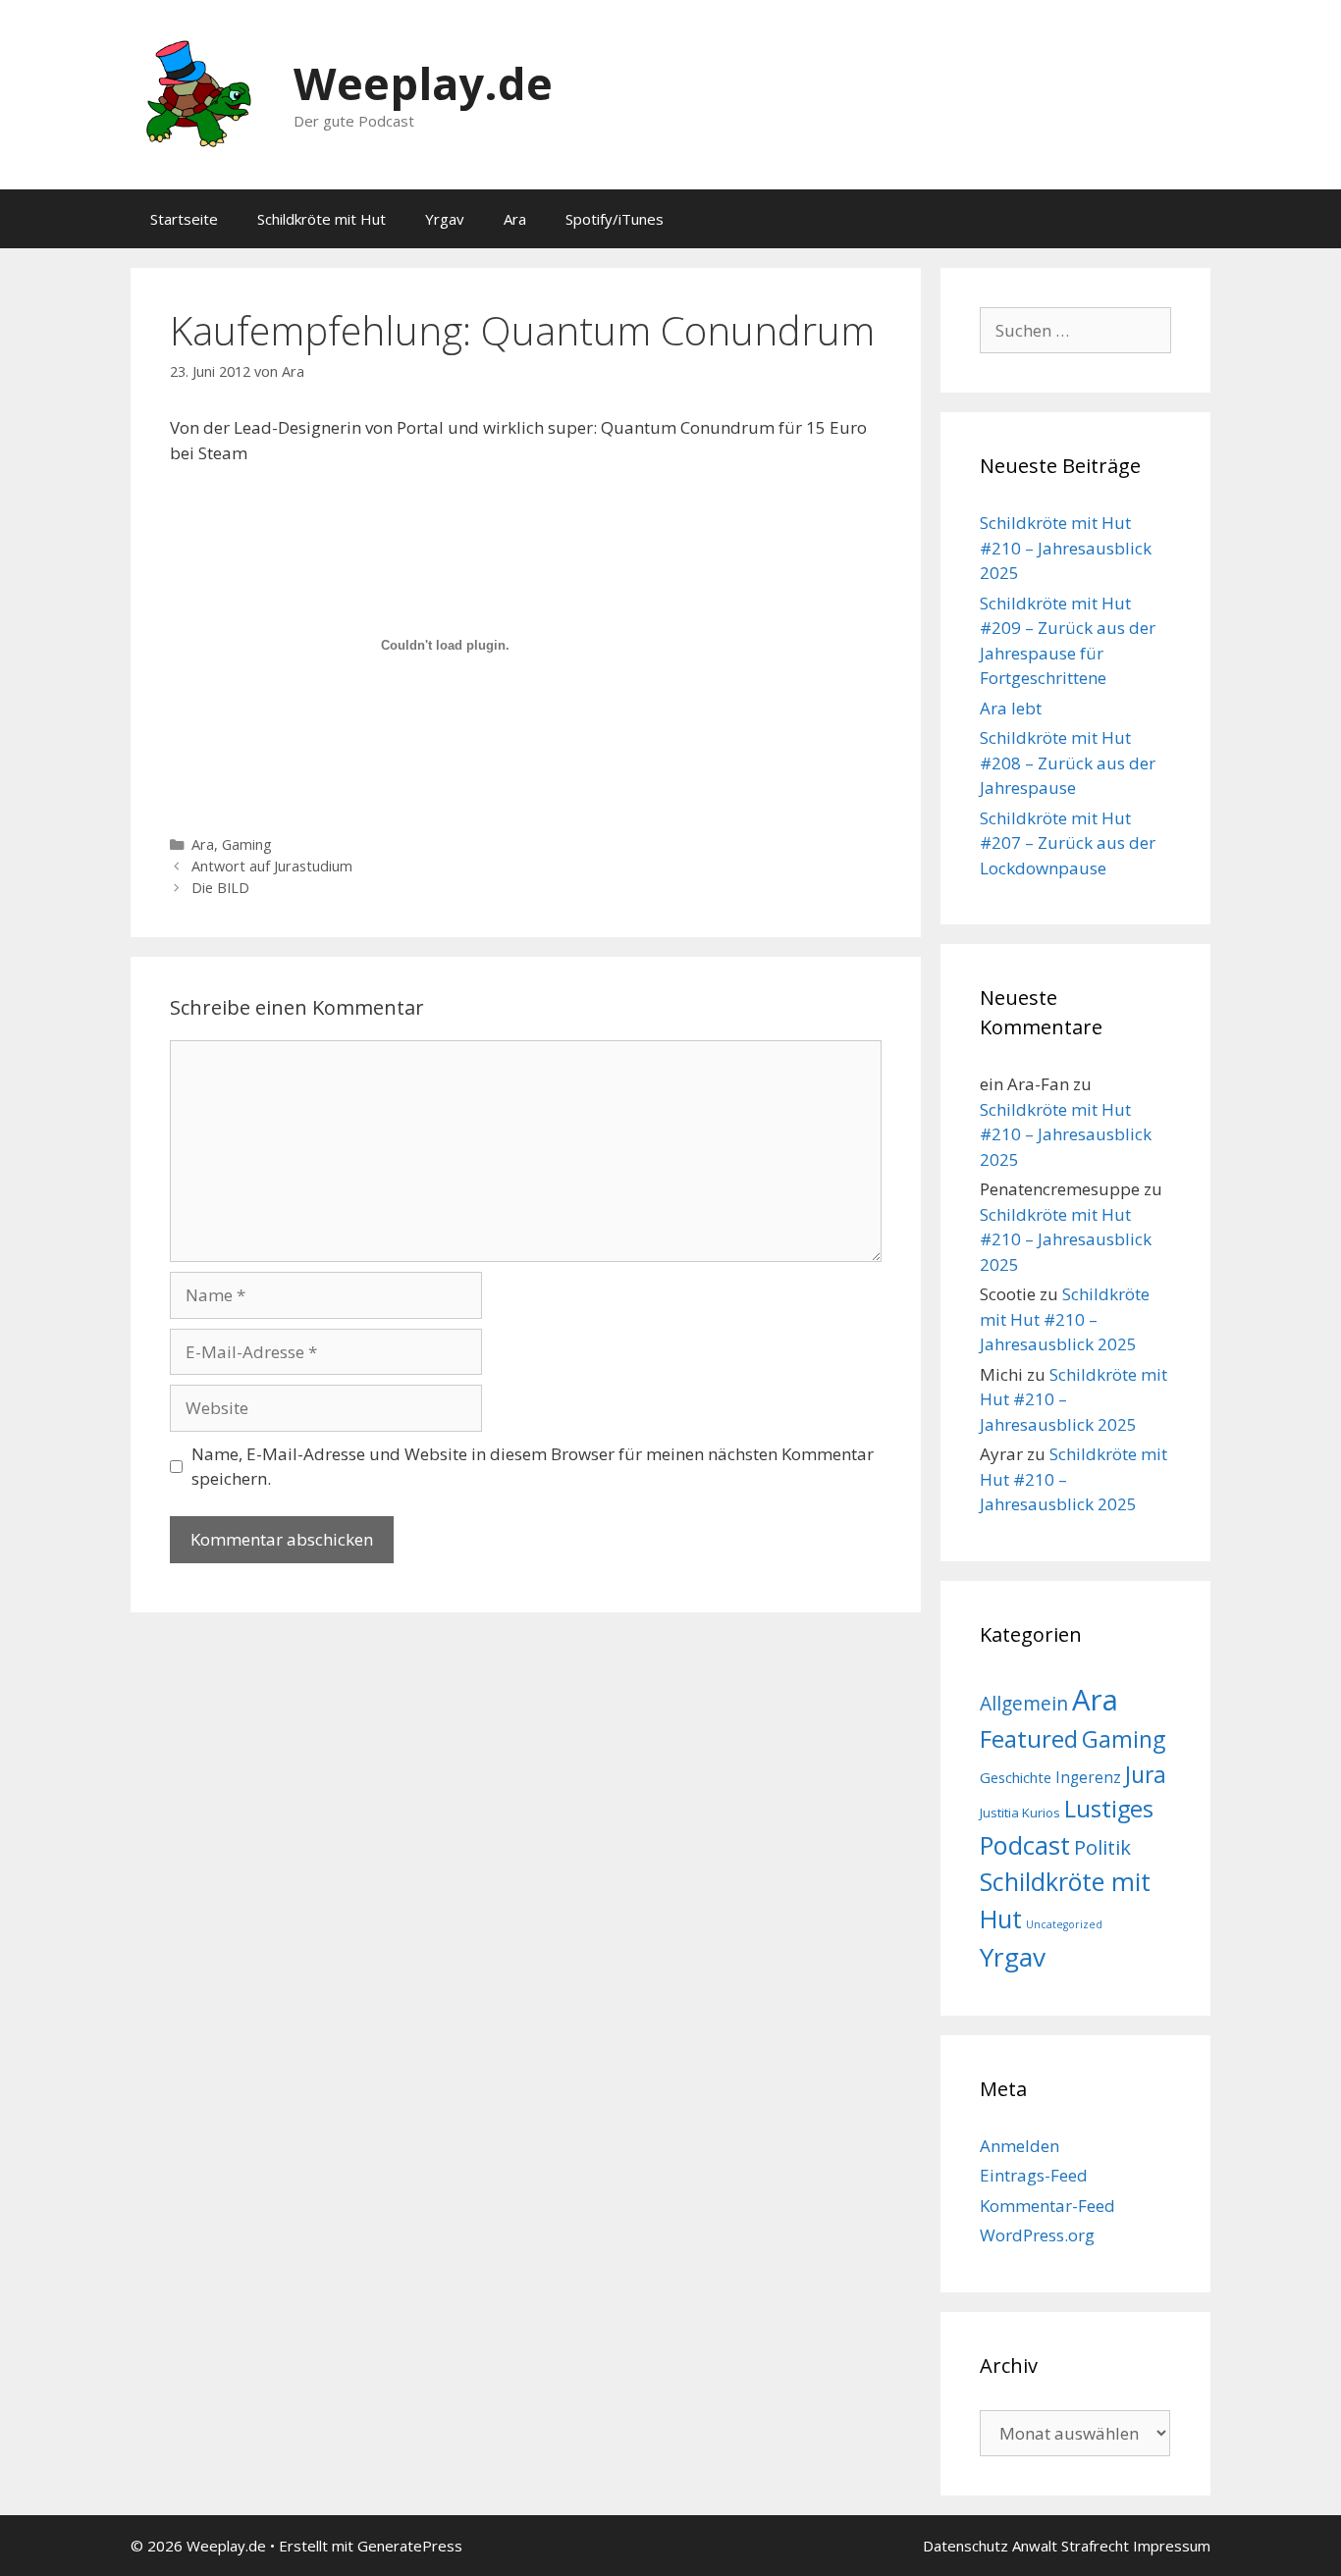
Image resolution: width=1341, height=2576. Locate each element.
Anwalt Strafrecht (1071, 2546)
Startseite (184, 219)
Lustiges (1109, 1809)
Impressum (1172, 2546)
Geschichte (1016, 1777)
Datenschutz (966, 2546)
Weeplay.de (423, 83)
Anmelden (1019, 2146)
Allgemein (1024, 1703)
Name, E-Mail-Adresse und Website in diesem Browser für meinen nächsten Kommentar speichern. (533, 1467)
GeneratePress (410, 2546)
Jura (1146, 1774)
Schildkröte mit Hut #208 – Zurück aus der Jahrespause (1068, 762)
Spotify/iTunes (615, 219)
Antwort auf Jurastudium (272, 866)
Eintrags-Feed (1034, 2175)
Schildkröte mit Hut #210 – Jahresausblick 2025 (1066, 548)
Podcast (1025, 1845)
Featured (1029, 1738)
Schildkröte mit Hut (322, 219)
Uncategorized (1064, 1924)
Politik (1102, 1847)
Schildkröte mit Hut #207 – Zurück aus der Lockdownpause (1068, 843)
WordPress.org (1037, 2235)
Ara (515, 219)
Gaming (247, 844)
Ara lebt (1011, 708)
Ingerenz (1088, 1778)
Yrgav (445, 219)
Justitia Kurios (1020, 1813)
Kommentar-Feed (1047, 2206)
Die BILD (220, 888)
